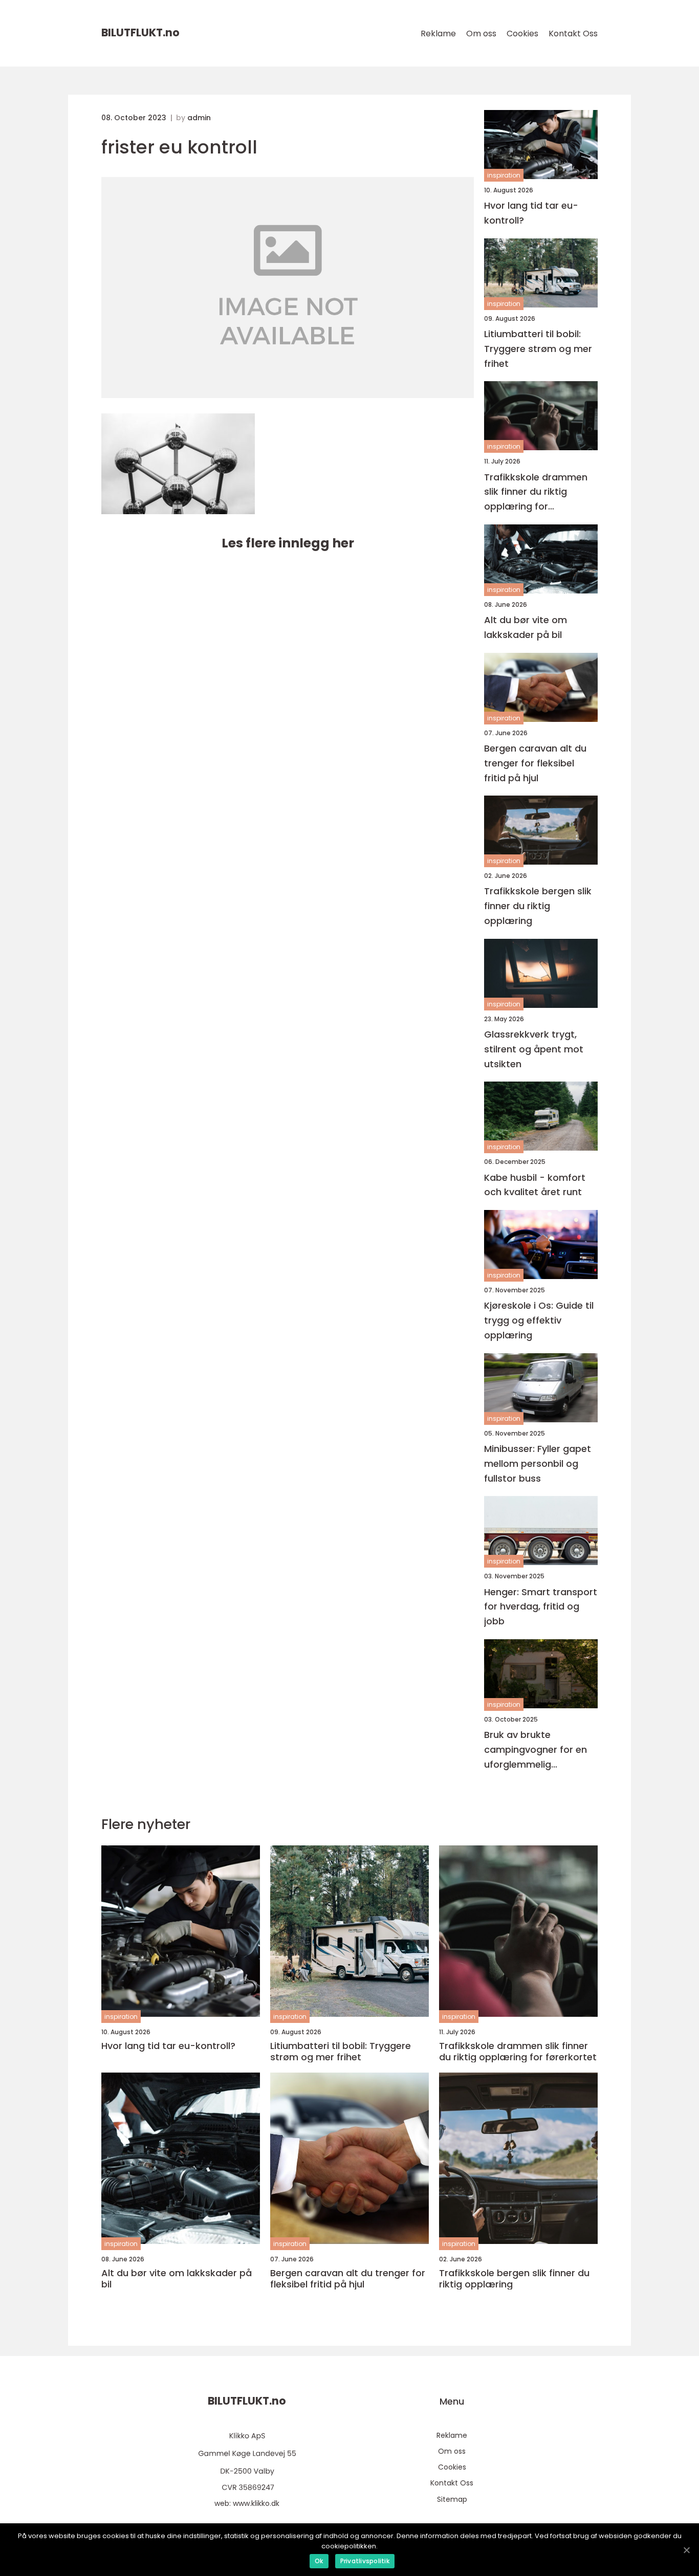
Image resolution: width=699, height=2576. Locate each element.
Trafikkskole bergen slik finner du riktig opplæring (538, 906)
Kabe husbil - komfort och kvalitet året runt (535, 1185)
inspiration (504, 175)
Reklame (438, 34)
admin (199, 118)
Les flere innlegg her (288, 543)
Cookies (522, 34)
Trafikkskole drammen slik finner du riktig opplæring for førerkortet (536, 492)
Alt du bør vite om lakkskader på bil (526, 627)
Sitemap (452, 2499)
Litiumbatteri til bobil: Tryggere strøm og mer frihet (538, 349)
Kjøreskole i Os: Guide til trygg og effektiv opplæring (539, 1320)
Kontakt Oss (573, 34)
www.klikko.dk (256, 2503)
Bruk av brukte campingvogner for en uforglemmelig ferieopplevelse (536, 1750)
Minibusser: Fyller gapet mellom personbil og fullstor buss (538, 1463)
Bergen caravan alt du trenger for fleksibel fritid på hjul (535, 763)
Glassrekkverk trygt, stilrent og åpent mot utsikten (534, 1049)
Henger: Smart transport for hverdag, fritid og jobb (541, 1607)
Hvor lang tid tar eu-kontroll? (531, 213)
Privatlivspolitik (365, 2561)
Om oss (481, 34)
